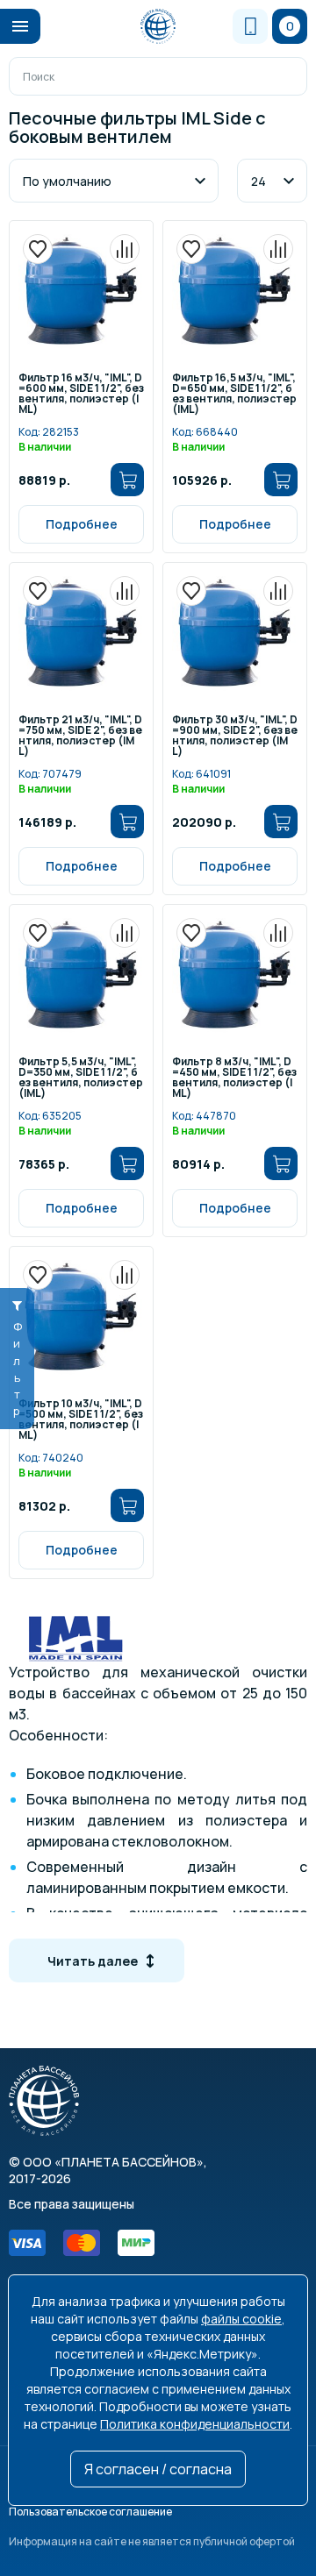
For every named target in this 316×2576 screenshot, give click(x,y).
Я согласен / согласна (158, 2469)
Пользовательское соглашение (90, 2512)
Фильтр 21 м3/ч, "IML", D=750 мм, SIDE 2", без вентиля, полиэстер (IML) (80, 736)
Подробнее (82, 524)
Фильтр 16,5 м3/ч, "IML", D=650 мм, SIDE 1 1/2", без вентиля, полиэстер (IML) (234, 394)
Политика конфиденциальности (195, 2424)
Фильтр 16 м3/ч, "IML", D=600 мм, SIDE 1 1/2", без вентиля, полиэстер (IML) (81, 394)
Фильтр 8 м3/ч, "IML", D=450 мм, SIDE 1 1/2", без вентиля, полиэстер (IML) (234, 1078)
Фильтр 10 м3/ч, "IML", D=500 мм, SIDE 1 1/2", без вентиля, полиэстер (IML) (81, 1420)
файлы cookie (241, 2319)
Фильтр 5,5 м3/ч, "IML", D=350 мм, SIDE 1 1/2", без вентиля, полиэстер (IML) (81, 1078)
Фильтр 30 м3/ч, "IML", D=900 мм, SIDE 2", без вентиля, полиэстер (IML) (235, 736)
